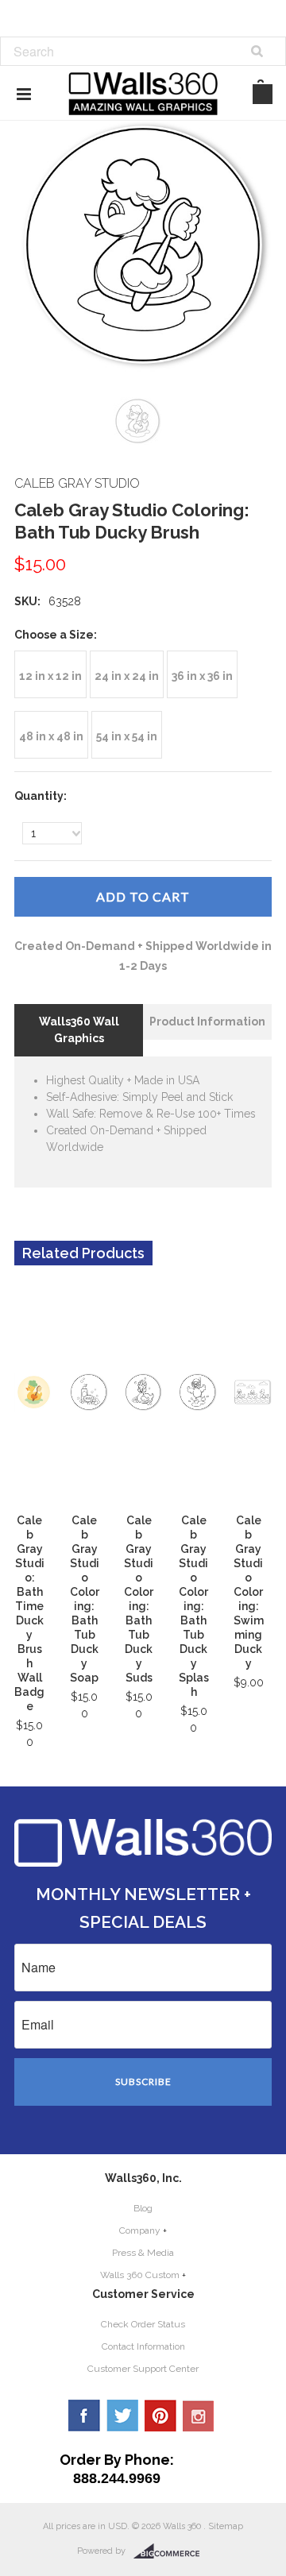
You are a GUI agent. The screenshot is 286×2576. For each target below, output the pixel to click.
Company (140, 2230)
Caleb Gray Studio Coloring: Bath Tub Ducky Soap (85, 1599)
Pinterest (160, 2416)
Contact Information (143, 2346)
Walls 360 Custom (140, 2275)
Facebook (84, 2416)
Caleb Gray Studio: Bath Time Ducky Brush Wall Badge (29, 1613)
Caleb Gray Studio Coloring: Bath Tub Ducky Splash (194, 1606)
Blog (143, 2208)
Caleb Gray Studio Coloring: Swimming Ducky (249, 1592)
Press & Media (143, 2253)
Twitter (122, 2416)
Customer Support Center (143, 2369)
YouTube (199, 2416)
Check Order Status (143, 2324)
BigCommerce (171, 2551)
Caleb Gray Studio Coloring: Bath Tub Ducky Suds (139, 1599)
